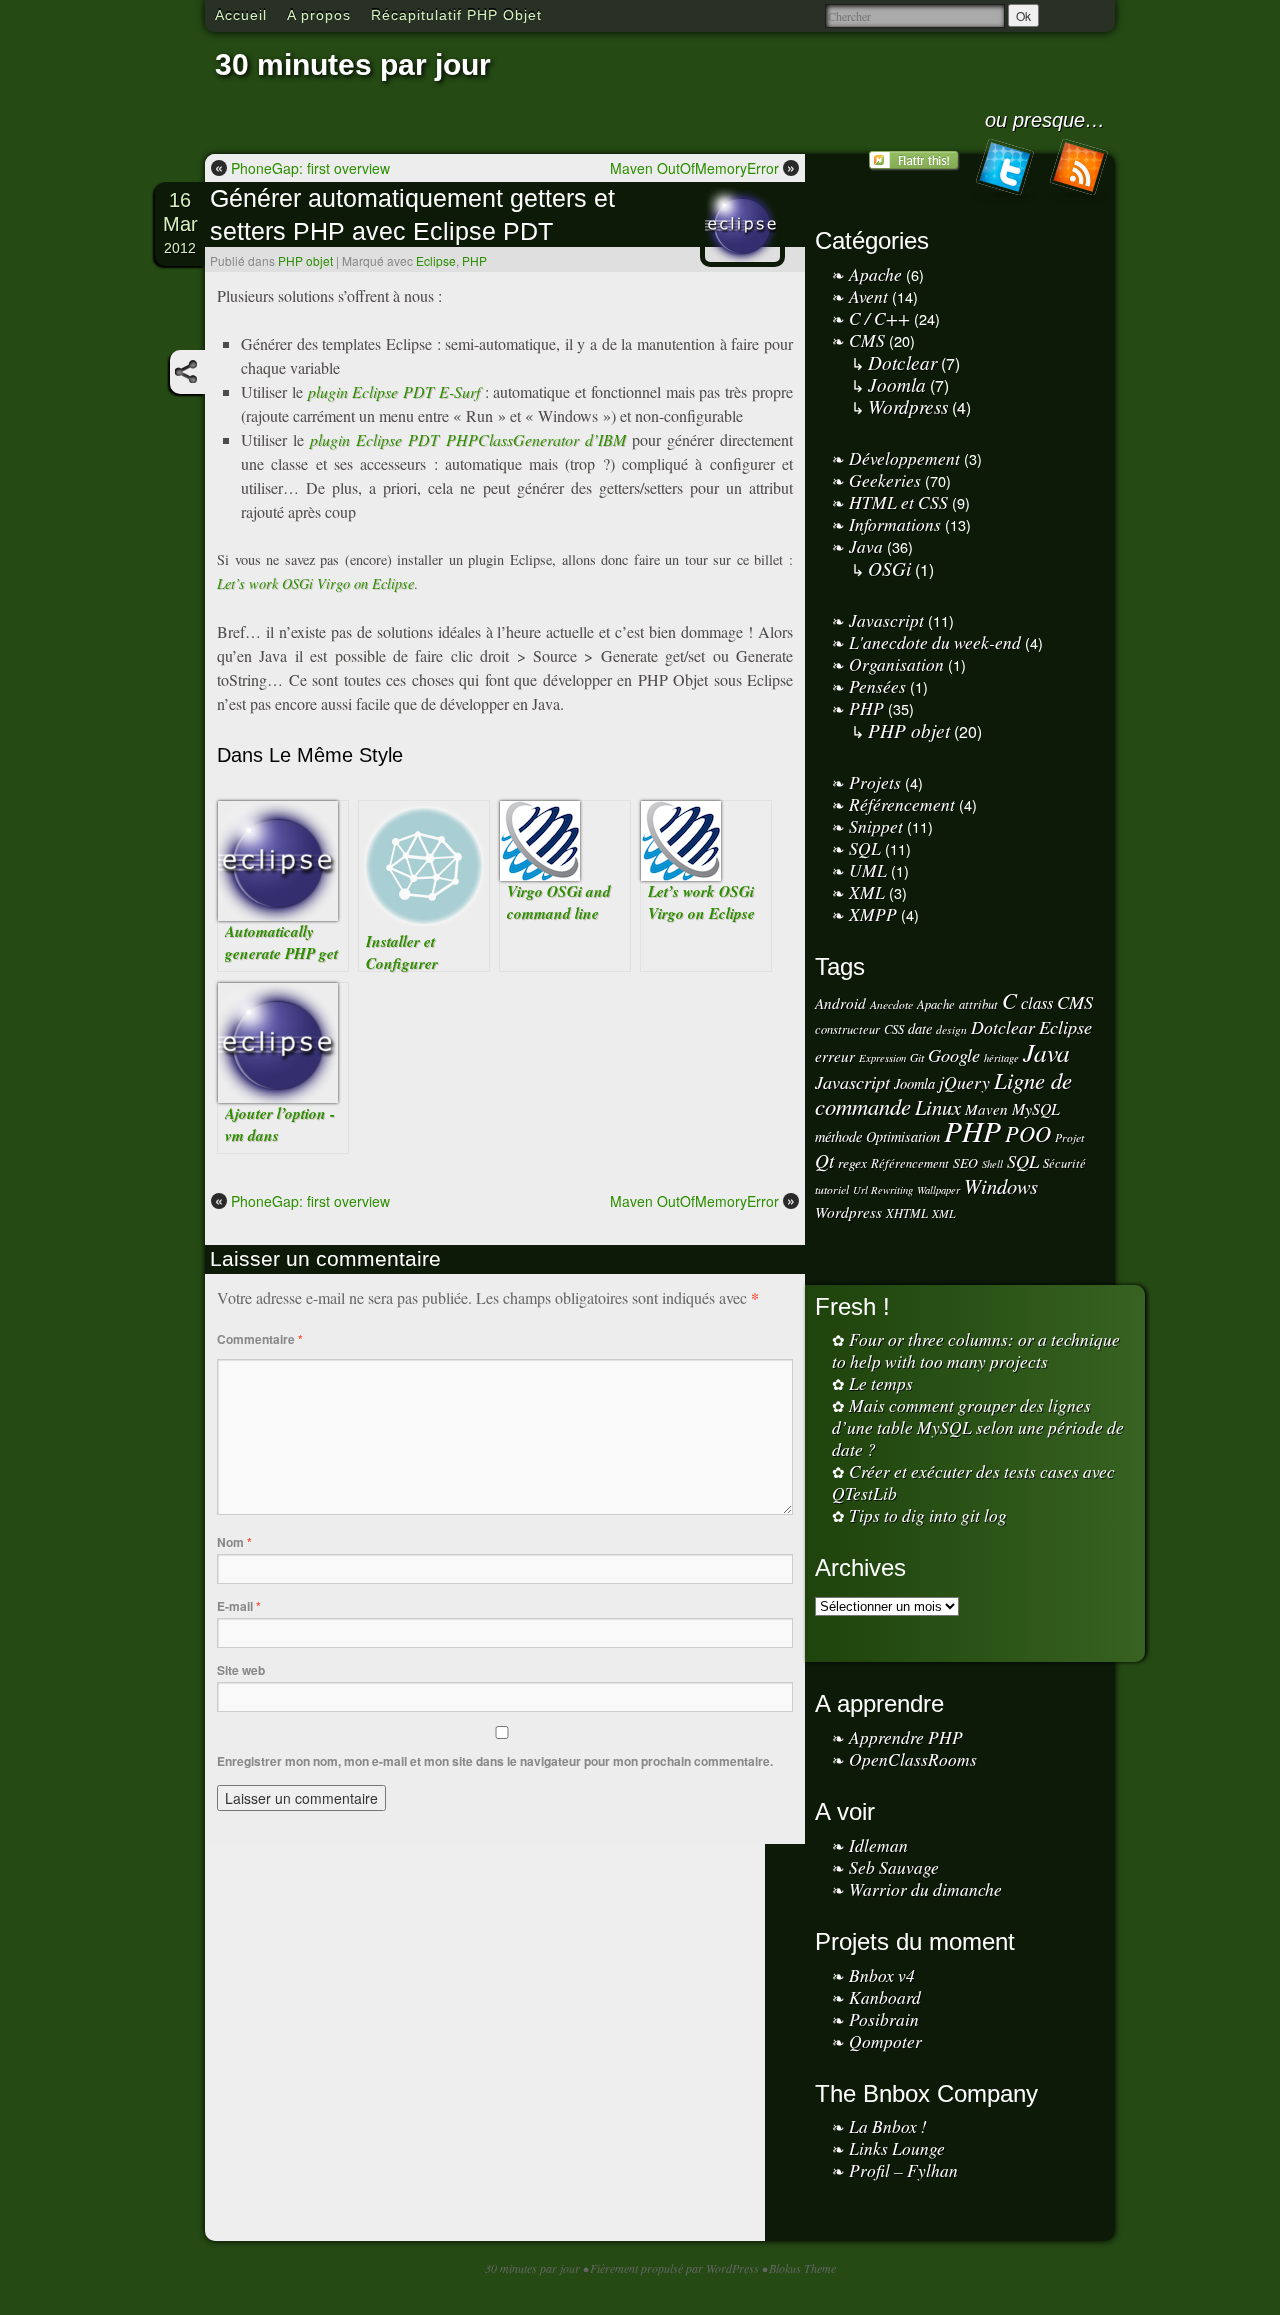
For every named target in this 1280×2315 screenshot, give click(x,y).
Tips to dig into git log (928, 1515)
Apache (875, 274)
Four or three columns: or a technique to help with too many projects (976, 1350)
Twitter (1004, 171)
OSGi (889, 568)
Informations (895, 524)
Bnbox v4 (882, 1975)
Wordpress (908, 406)
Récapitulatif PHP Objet (456, 15)
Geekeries (885, 480)
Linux (938, 1107)
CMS (867, 340)
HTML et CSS (898, 502)
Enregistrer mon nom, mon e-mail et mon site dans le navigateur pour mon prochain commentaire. (495, 1761)
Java (866, 546)
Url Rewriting (883, 1190)
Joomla (897, 384)
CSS (894, 1028)
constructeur (847, 1028)
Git (917, 1057)
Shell (992, 1164)
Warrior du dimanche (925, 1889)
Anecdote (891, 1004)
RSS (1078, 171)
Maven (986, 1109)
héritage (1001, 1058)
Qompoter (885, 2041)
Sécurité (1064, 1162)
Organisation (896, 664)
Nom (234, 1542)
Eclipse (436, 260)
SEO (965, 1162)
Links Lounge (897, 2148)
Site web (241, 1670)
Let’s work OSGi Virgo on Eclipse (315, 583)
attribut (978, 1003)
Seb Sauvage (894, 1867)
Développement (904, 458)
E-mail (239, 1606)
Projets (875, 782)
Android (840, 1003)
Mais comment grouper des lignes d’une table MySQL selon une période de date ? (978, 1427)
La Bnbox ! (888, 2126)
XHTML (907, 1212)
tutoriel (832, 1189)
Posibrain (884, 2019)
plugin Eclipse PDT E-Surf (394, 391)
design (951, 1029)
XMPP (873, 914)
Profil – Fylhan (903, 2170)
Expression (882, 1058)
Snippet (876, 826)
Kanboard (885, 1997)
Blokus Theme (802, 2268)
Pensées (877, 686)
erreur (835, 1056)
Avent (868, 296)
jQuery (964, 1082)
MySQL (1036, 1108)
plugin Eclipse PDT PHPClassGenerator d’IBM (467, 439)
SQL (865, 848)
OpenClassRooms (913, 1759)
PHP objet (305, 260)
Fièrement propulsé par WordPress (676, 2268)
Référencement (902, 804)
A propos (319, 15)
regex (852, 1162)
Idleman (878, 1845)
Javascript (886, 620)
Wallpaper (938, 1190)
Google (954, 1054)
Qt (824, 1160)
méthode (838, 1136)
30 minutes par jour (353, 64)
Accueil (241, 15)
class (1037, 1002)
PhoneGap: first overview (302, 167)
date (920, 1028)
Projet (1069, 1137)
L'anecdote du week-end (935, 642)
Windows (1001, 1186)
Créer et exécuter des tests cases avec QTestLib (973, 1482)
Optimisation (903, 1136)
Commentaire (260, 1339)
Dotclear (902, 362)
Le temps (881, 1383)
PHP (474, 260)
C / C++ (879, 318)
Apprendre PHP (906, 1737)
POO (1028, 1133)
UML (868, 870)
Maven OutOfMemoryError (702, 167)
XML (867, 892)
